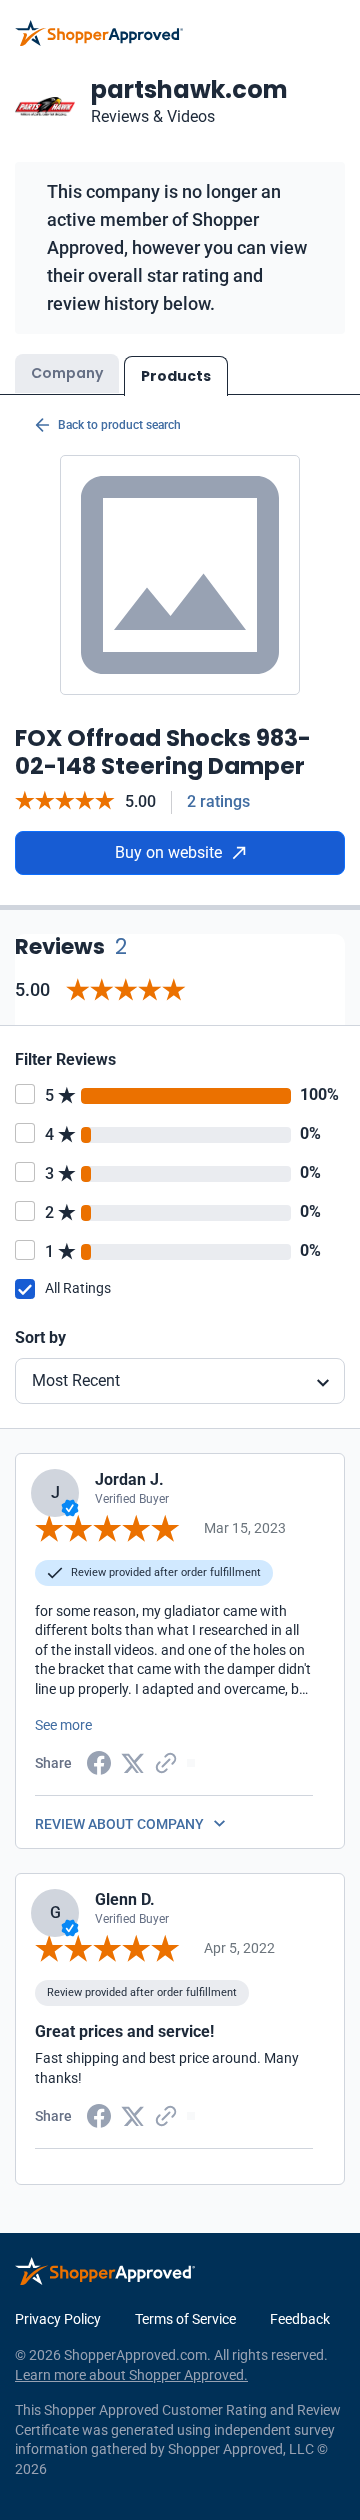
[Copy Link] (166, 1762)
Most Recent (76, 1380)
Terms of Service (185, 2319)
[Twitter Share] (133, 1762)
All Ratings (78, 1288)
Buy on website (168, 852)
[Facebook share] (99, 1762)
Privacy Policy (58, 2319)
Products (176, 376)
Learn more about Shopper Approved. (131, 2375)
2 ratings (218, 801)
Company (67, 373)
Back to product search (119, 425)
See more (63, 1725)
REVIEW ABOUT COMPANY (119, 1824)
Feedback (300, 2319)
